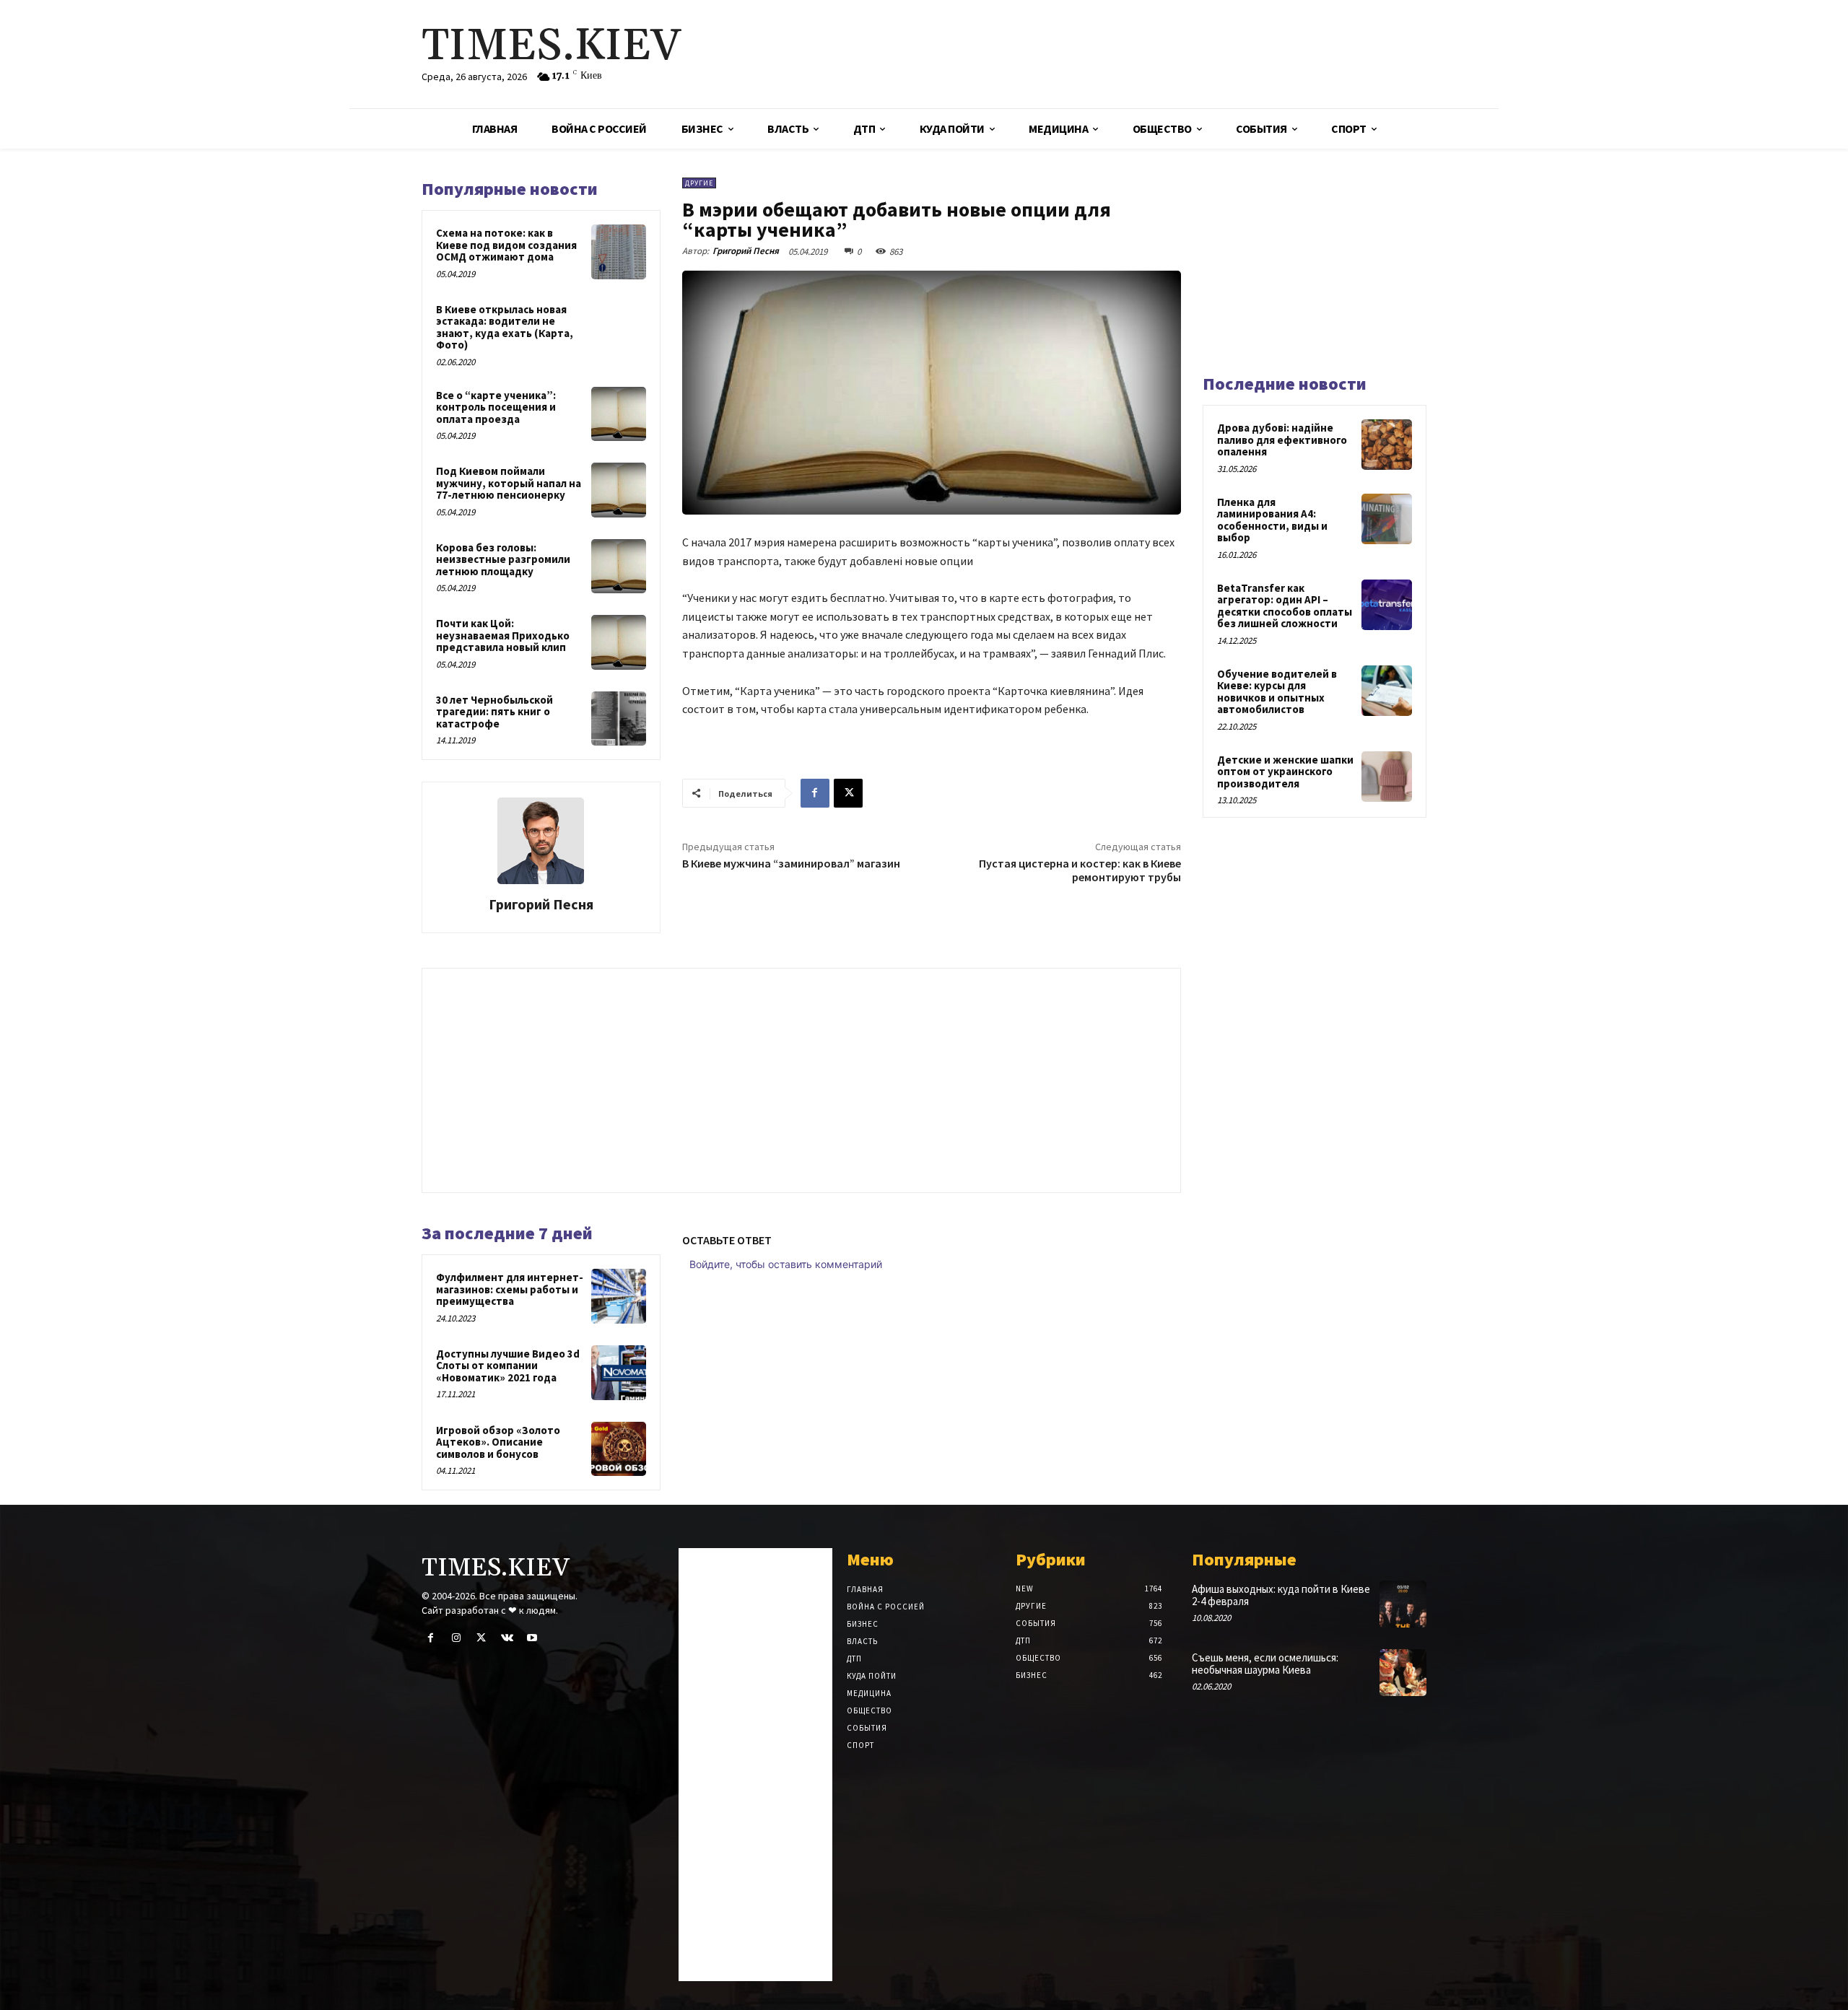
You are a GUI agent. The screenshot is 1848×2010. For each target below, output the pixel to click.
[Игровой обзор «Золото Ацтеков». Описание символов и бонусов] (619, 1449)
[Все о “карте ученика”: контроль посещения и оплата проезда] (619, 414)
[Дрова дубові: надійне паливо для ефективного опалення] (1387, 445)
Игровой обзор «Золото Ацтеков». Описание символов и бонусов (498, 1442)
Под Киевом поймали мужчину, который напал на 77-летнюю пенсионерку (509, 483)
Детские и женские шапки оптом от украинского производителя (1285, 772)
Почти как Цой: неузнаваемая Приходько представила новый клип (503, 635)
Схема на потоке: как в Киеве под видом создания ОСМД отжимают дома (506, 245)
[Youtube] (532, 1638)
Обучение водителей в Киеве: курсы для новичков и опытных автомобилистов (1277, 692)
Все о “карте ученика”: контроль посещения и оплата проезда (496, 407)
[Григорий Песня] (541, 841)
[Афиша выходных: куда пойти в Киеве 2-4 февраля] (1403, 1604)
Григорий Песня (541, 904)
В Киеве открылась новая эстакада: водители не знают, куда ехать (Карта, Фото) (505, 327)
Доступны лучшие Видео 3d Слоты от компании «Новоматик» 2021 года (508, 1366)
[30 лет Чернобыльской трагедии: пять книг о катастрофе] (619, 719)
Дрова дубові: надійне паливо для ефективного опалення (1282, 440)
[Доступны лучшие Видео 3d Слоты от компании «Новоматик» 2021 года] (619, 1373)
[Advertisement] (1094, 54)
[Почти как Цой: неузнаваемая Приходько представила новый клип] (619, 642)
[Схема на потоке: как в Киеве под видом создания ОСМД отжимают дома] (619, 252)
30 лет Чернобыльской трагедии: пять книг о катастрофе (494, 712)
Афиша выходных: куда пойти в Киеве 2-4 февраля (1281, 1595)
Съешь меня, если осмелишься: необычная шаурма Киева (1265, 1664)
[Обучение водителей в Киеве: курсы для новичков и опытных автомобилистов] (1387, 691)
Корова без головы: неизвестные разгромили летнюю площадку (503, 559)
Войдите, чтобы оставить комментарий (786, 1264)
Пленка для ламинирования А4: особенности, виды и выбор (1272, 520)
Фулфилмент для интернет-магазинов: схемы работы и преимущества (510, 1289)
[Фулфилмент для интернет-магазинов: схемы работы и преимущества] (619, 1296)
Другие (699, 183)
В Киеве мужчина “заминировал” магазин (791, 863)
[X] (848, 793)
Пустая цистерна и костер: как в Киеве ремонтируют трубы (1080, 870)
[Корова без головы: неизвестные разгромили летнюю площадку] (619, 567)
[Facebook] (815, 793)
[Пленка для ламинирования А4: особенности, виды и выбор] (1387, 519)
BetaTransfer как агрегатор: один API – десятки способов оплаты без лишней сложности (1285, 606)
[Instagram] (456, 1638)
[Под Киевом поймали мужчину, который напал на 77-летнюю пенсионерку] (619, 490)
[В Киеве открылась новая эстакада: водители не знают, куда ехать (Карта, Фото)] (619, 328)
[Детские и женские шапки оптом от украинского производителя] (1387, 777)
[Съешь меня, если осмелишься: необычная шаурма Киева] (1403, 1673)
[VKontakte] (507, 1638)
